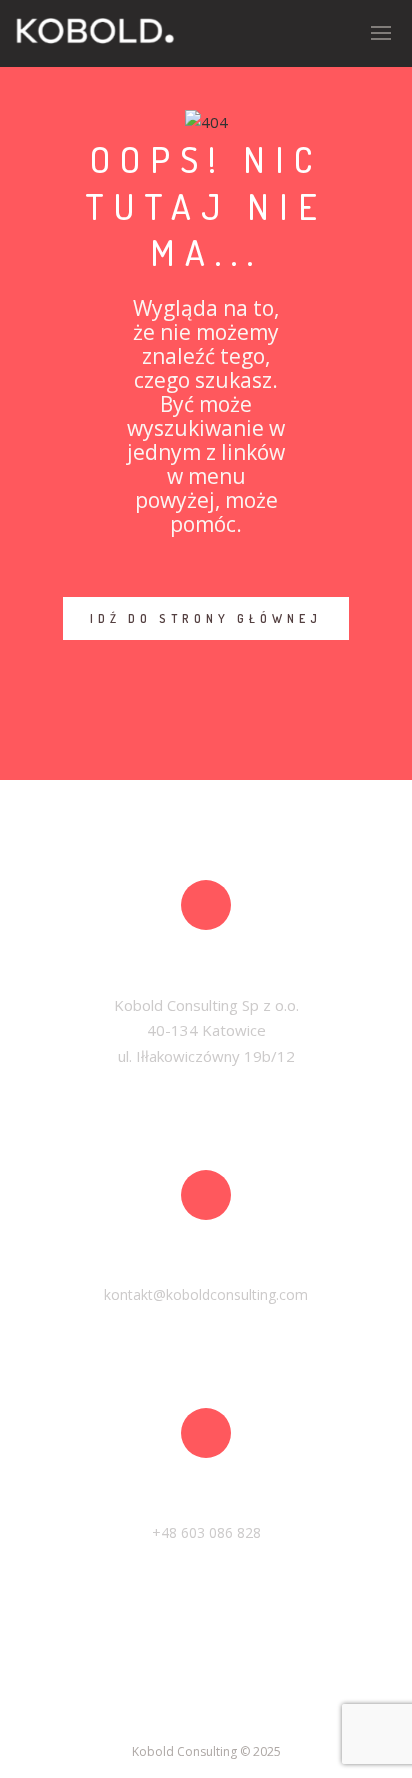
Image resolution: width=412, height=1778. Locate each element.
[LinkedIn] (206, 1714)
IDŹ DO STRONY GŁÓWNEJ (206, 618)
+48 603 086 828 (206, 1532)
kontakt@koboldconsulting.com (206, 1294)
